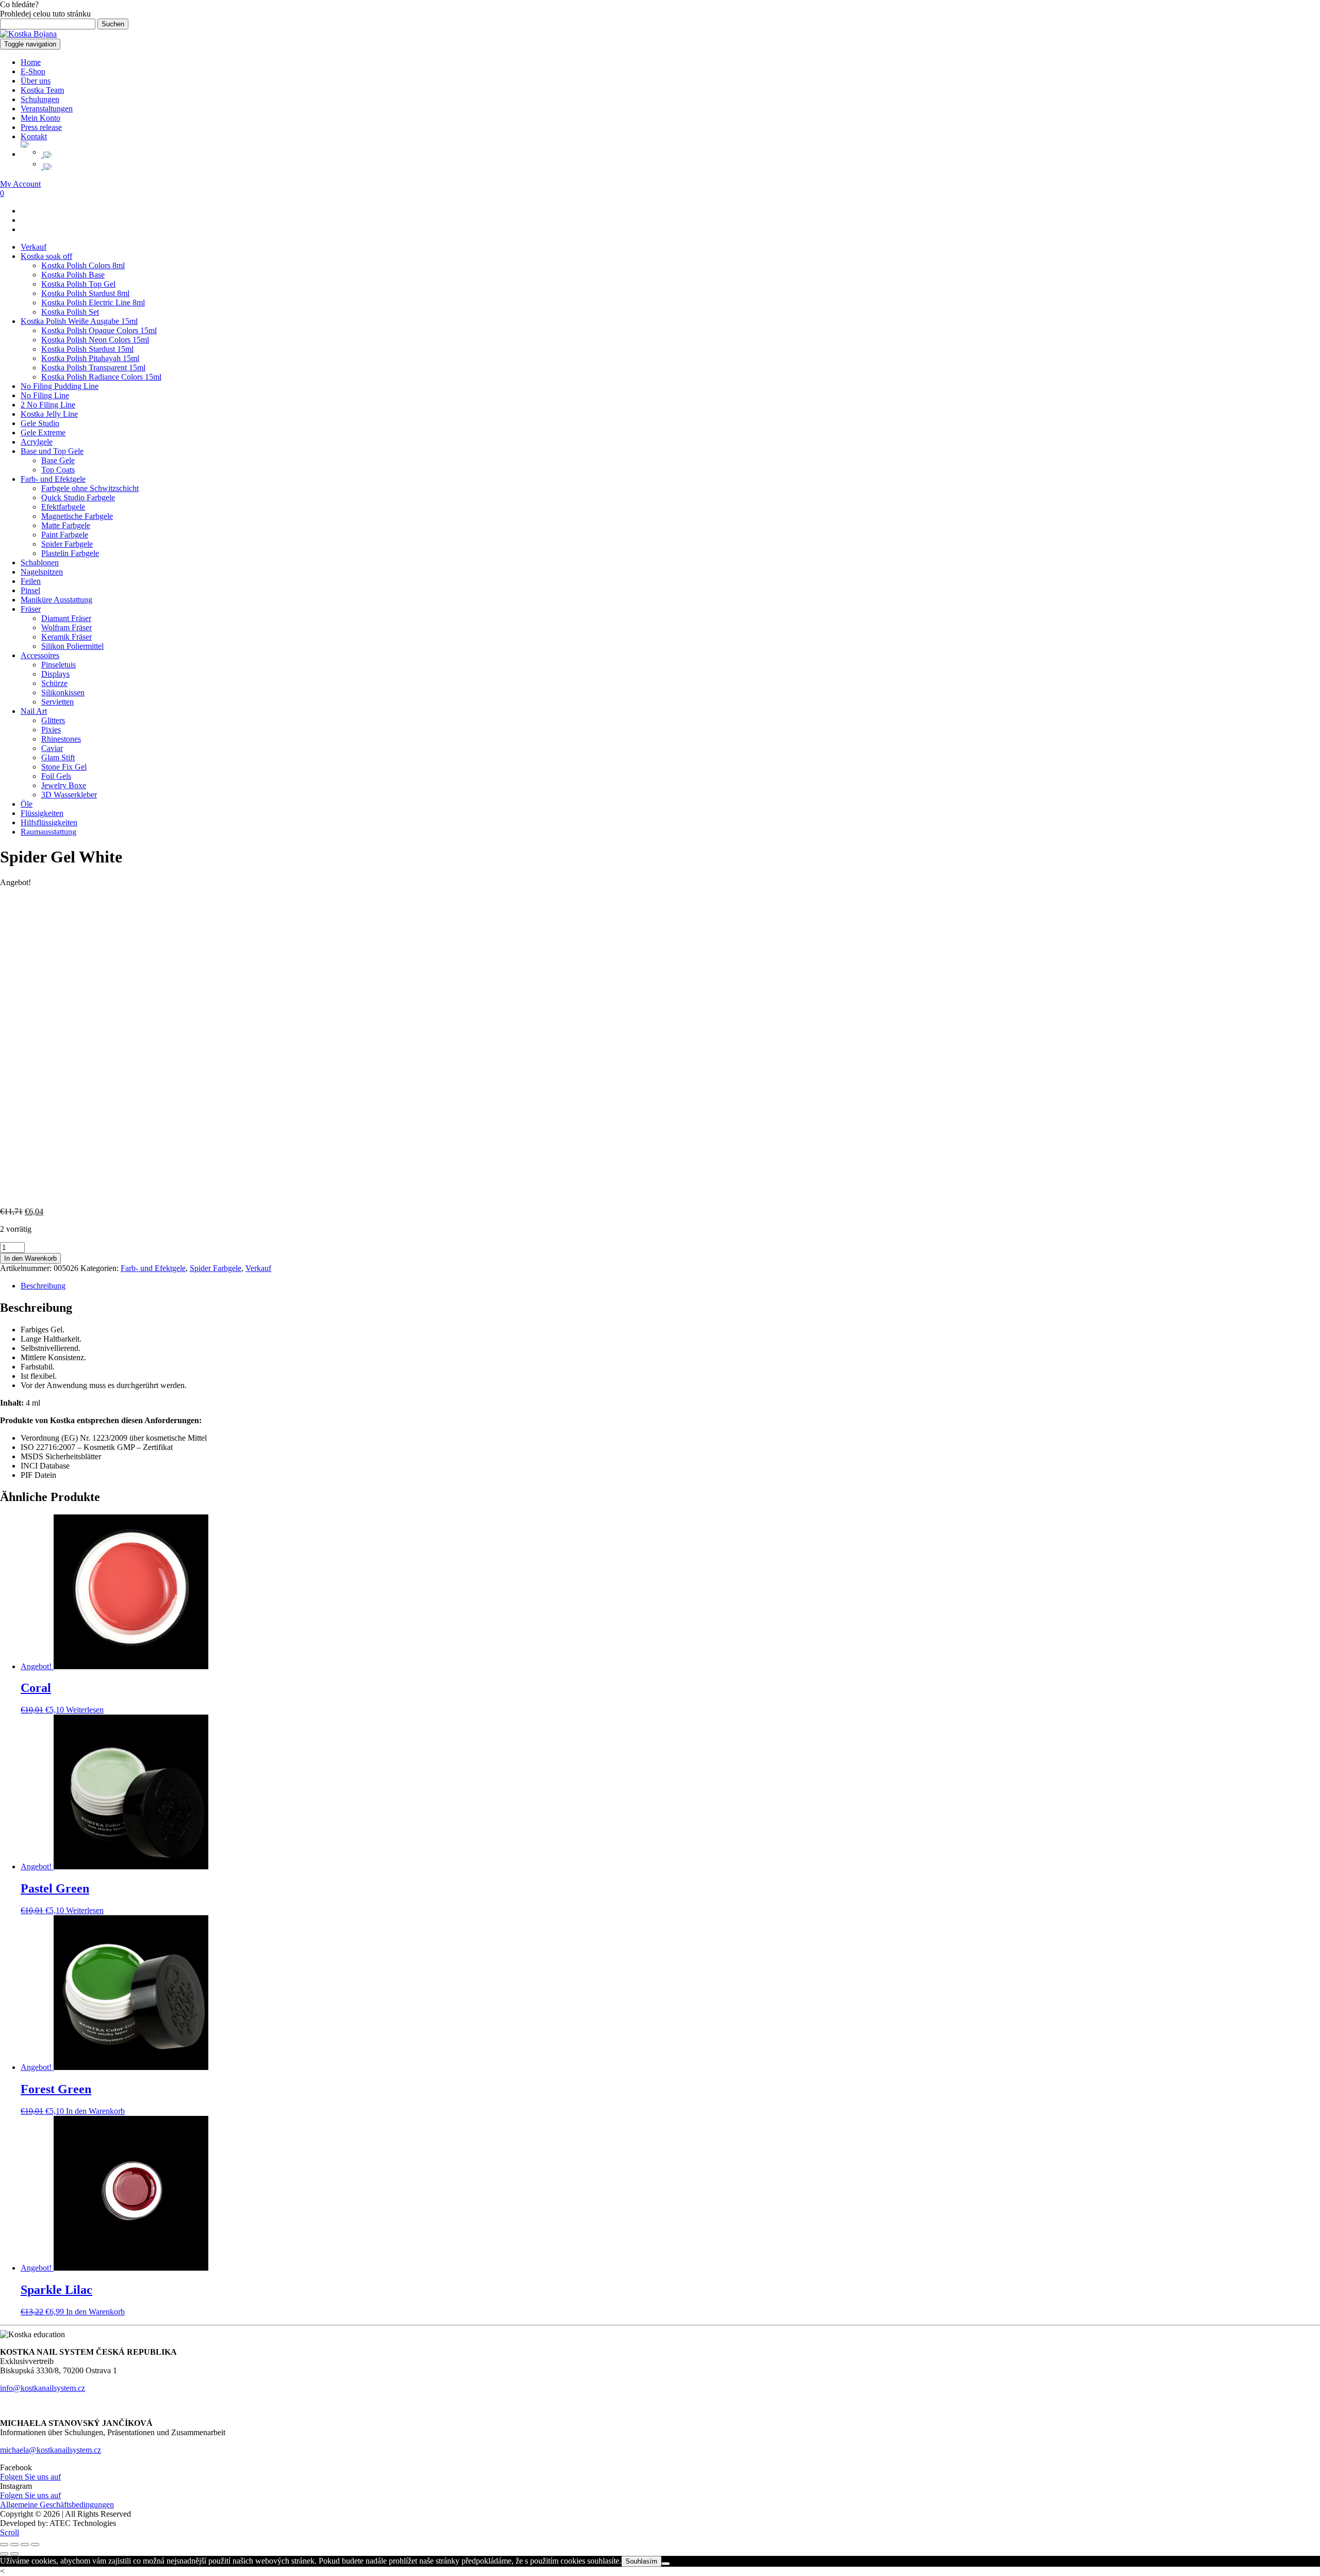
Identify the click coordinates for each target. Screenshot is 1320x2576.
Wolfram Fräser (67, 627)
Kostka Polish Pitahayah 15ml (90, 358)
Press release (41, 127)
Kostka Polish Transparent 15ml (93, 368)
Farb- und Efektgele (53, 479)
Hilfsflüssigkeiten (49, 822)
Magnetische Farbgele (77, 516)
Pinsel (30, 590)
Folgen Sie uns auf (30, 2477)
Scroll (10, 2532)
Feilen (31, 581)
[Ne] (666, 2564)
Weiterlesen (85, 1710)
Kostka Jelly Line (49, 414)
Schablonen (40, 563)
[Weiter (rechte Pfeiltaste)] (14, 2554)
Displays (55, 674)
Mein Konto (40, 118)
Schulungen (40, 99)
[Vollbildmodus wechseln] (14, 2545)
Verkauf (34, 247)
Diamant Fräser (66, 618)
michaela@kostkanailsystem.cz (51, 2450)
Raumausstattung (48, 832)
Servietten (57, 702)
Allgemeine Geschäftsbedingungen (57, 2505)
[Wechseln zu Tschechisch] (681, 155)
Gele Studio (40, 423)
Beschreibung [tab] (43, 1286)
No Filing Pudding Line (60, 386)
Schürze (54, 683)
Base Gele (58, 460)
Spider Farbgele (67, 544)
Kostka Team (42, 90)
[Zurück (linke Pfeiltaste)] (4, 2554)
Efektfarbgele (63, 507)
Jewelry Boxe (64, 785)
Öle (27, 804)
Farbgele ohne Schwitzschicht (90, 488)
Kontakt (34, 136)
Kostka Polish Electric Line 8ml (93, 303)
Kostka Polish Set (70, 312)
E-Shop (33, 71)
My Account (20, 184)
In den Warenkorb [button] (95, 2111)
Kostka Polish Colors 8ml (83, 265)
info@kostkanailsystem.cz (43, 2388)
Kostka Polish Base (73, 275)
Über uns (36, 81)
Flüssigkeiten (42, 813)
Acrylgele (37, 442)
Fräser (31, 609)
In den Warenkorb (30, 1258)
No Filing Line (45, 395)
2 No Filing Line (48, 405)
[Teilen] (25, 2545)
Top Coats (58, 470)
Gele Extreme (43, 433)
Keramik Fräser (67, 637)
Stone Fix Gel (64, 767)
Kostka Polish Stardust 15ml (87, 349)
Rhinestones (61, 739)
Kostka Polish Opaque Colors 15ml (99, 330)
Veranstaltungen (47, 109)
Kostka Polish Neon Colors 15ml (95, 340)
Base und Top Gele (52, 451)
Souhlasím (641, 2561)
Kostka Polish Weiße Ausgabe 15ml (79, 321)
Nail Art (34, 711)
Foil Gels (56, 776)
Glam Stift (58, 757)
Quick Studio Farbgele (78, 498)
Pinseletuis (59, 665)
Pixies (51, 730)
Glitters (53, 720)
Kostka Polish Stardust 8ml (85, 293)
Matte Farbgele (66, 525)
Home (31, 62)
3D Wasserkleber (69, 795)
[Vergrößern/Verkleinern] (4, 2545)
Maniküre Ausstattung (56, 600)
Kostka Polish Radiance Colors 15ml (101, 377)
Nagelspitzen (42, 572)
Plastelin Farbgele (70, 553)
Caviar (52, 748)
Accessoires (40, 655)
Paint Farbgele (65, 535)
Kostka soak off (46, 256)
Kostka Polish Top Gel (78, 284)
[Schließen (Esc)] (35, 2545)
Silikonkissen (63, 692)
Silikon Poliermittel (72, 646)
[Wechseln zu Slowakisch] (681, 167)
